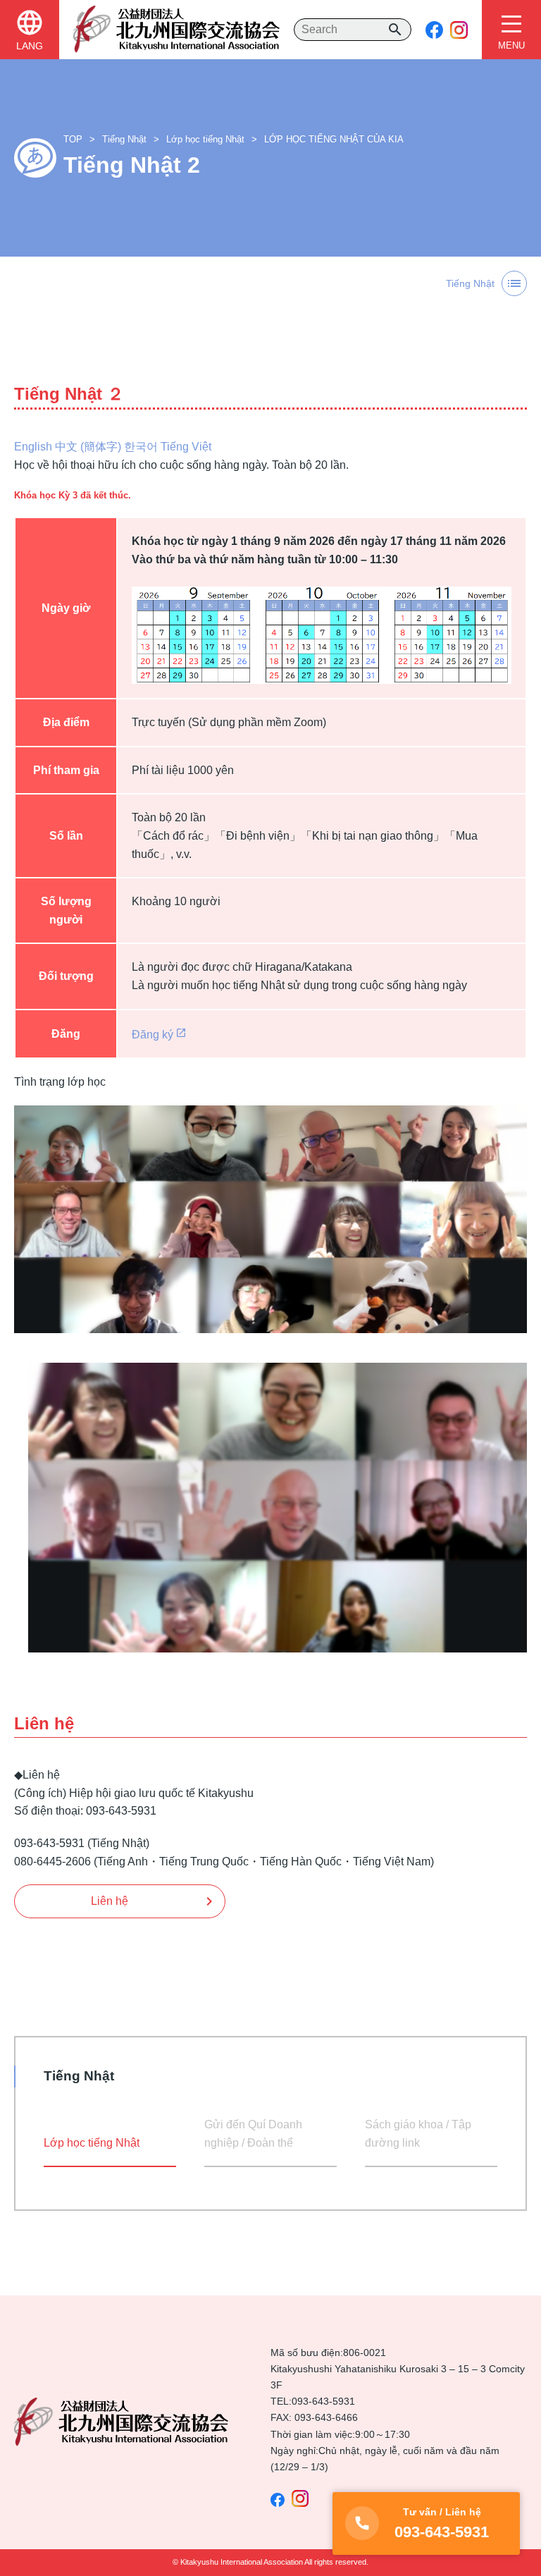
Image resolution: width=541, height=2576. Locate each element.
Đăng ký (153, 1035)
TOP (73, 139)
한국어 (141, 447)
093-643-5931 (323, 2401)
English (33, 447)
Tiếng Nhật (124, 139)
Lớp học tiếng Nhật (205, 139)
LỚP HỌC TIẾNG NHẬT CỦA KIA (334, 139)
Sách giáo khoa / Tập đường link (418, 2134)
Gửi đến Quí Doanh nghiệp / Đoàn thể (253, 2134)
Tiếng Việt (186, 447)
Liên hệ (110, 1901)
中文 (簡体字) (88, 447)
